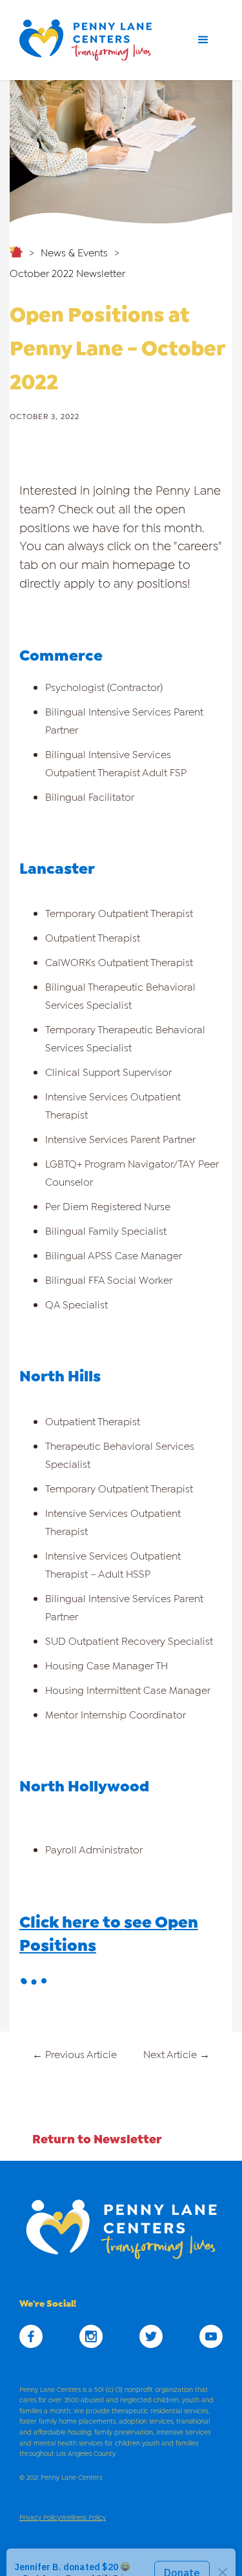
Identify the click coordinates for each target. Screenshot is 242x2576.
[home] (90, 40)
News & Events (74, 252)
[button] (203, 40)
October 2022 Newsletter (67, 272)
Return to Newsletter (97, 2138)
